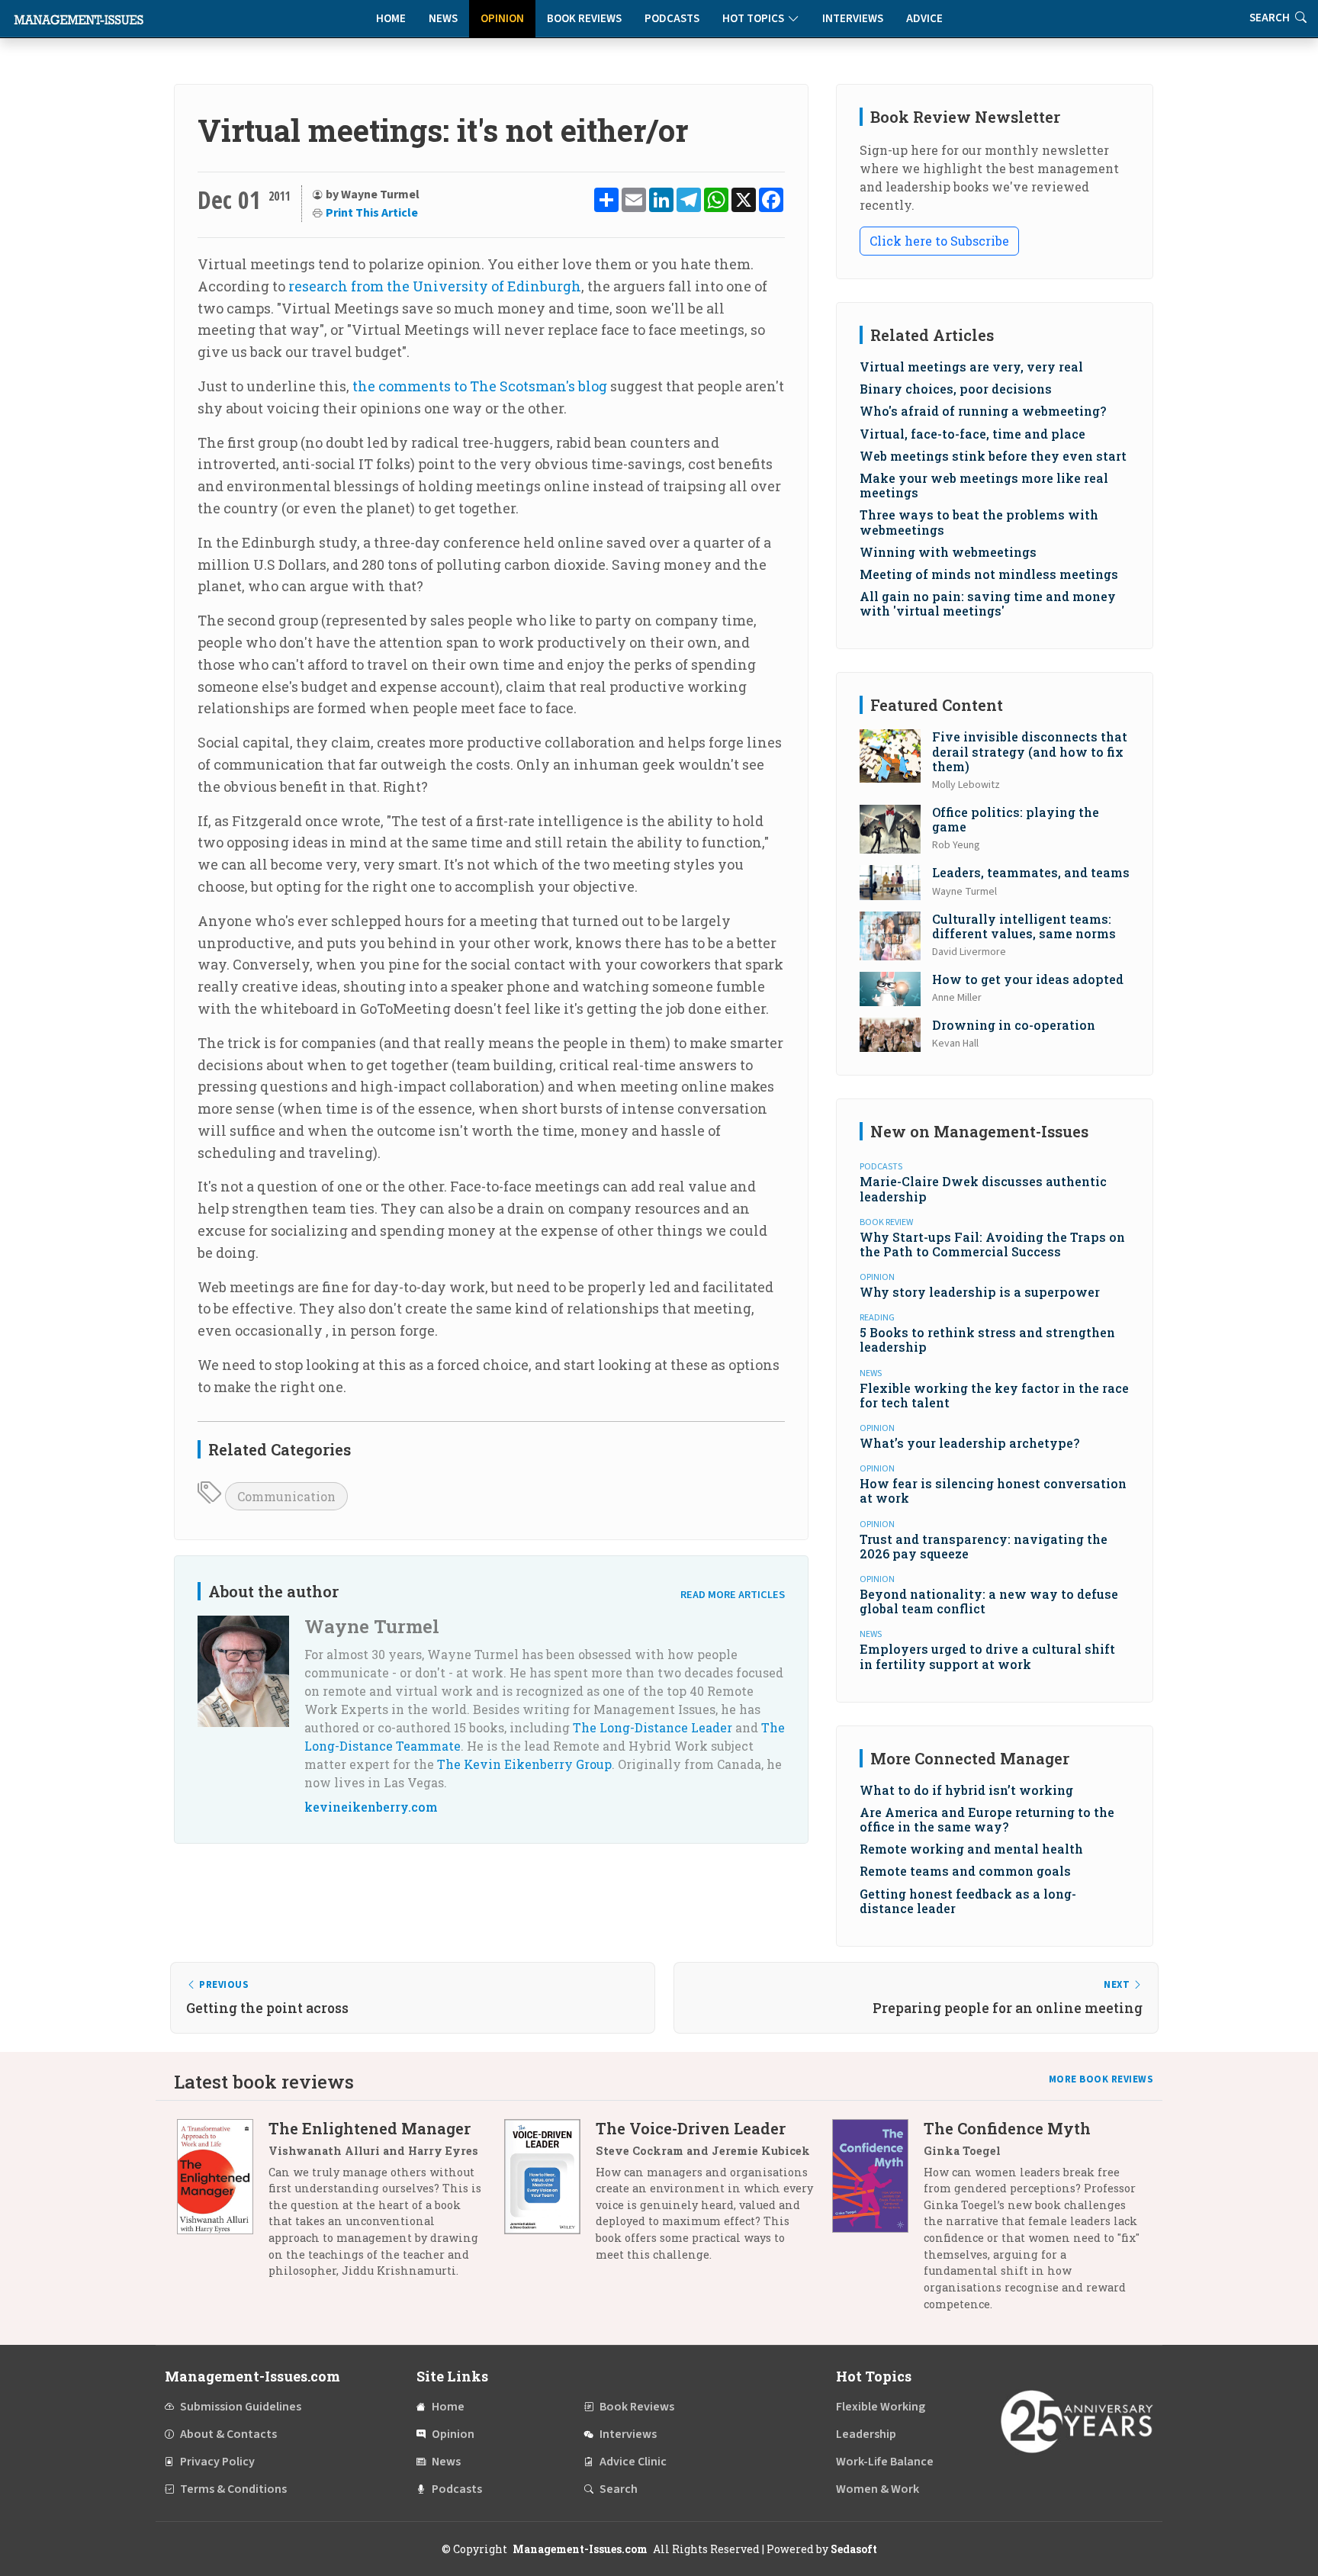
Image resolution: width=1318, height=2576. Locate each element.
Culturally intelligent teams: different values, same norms (1024, 926)
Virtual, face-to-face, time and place (972, 434)
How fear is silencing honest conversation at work (993, 1491)
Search (619, 2489)
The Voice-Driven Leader (691, 2128)
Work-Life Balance (885, 2462)
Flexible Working (881, 2407)
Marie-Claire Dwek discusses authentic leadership (983, 1188)
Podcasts (672, 19)
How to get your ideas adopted (1028, 979)
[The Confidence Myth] (878, 2222)
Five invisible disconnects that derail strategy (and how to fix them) (1030, 751)
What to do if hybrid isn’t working (966, 1790)
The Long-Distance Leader (653, 1727)
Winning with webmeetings (948, 552)
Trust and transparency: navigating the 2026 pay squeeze (984, 1546)
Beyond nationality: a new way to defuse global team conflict (989, 1601)
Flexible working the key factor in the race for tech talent (994, 1395)
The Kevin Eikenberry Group (524, 1764)
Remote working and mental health (971, 1849)
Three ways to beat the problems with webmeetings (979, 522)
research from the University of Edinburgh (435, 286)
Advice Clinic (633, 2462)
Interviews (853, 19)
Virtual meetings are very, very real (971, 367)
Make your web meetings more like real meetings (984, 485)
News (443, 19)
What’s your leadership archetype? (969, 1443)
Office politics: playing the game (1016, 819)
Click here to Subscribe (939, 241)
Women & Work (878, 2489)
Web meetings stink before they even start (993, 456)
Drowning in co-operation (1014, 1025)
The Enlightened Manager (370, 2128)
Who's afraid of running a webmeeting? (983, 411)
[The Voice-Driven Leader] (550, 2197)
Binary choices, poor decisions (956, 389)
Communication (286, 1496)
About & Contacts (228, 2434)
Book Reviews (584, 19)
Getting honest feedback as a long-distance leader (968, 1901)
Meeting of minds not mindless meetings (989, 574)
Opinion (502, 19)
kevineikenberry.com (371, 1807)
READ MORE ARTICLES (733, 1595)
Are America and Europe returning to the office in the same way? (987, 1819)
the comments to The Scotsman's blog (480, 386)
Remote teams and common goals (965, 1871)
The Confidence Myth (1007, 2128)
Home (391, 19)
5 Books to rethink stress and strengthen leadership (987, 1339)
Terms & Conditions (233, 2489)
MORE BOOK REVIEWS (1101, 2079)
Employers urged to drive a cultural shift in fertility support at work (987, 1656)
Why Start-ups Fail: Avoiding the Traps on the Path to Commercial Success (992, 1244)
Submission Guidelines (241, 2407)
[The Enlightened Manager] (223, 2205)
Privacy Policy (217, 2462)
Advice (924, 19)
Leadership (866, 2434)
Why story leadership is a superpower (980, 1292)
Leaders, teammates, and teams (1031, 872)
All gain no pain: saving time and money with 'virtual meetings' (988, 603)
